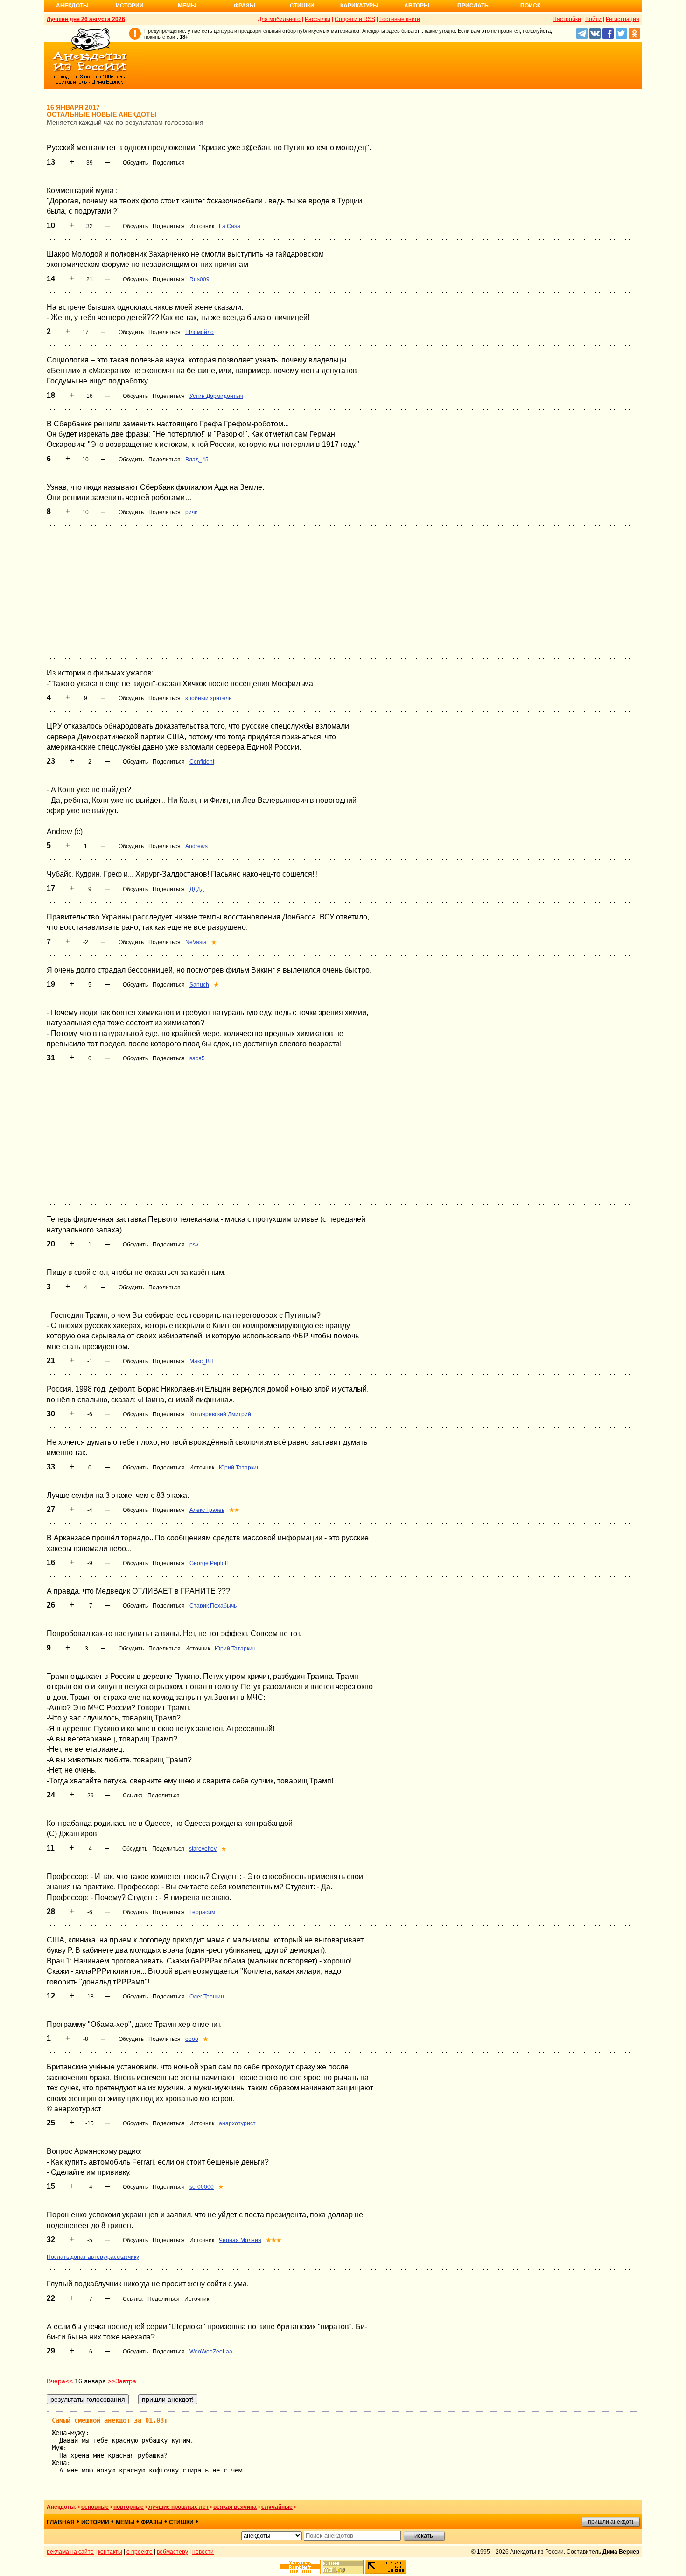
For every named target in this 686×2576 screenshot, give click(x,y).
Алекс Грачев (207, 1510)
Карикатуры (359, 6)
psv (194, 1245)
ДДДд (197, 889)
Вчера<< (60, 2381)
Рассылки (318, 19)
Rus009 (199, 279)
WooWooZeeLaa (211, 2352)
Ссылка (133, 1796)
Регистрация (623, 19)
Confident (202, 762)
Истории (130, 6)
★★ (234, 1510)
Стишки (302, 6)
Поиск (530, 6)
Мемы (187, 6)
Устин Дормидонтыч (216, 396)
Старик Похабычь (213, 1606)
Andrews (196, 846)
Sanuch (199, 985)
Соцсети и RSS (355, 19)
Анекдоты (72, 6)
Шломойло (199, 332)
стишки (181, 2522)
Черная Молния (240, 2240)
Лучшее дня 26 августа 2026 (86, 19)
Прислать (473, 6)
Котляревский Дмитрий (220, 1414)
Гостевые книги (400, 19)
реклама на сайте (70, 2552)
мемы (125, 2522)
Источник (202, 226)
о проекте (140, 2552)
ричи (192, 512)
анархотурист (237, 2123)
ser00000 (202, 2187)
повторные (129, 2507)
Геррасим (202, 1912)
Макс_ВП (202, 1361)
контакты (110, 2552)
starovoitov (203, 1849)
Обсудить (135, 163)
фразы (152, 2522)
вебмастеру (172, 2552)
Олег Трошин (207, 1997)
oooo (192, 2039)
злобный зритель (208, 698)
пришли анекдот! (611, 2522)
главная (61, 2522)
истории (95, 2522)
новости (203, 2552)
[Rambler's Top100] (300, 2567)
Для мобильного (279, 19)
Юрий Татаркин (239, 1468)
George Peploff (209, 1563)
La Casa (230, 226)
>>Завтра (122, 2381)
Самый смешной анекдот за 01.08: (110, 2420)
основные (95, 2507)
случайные (277, 2507)
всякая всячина (235, 2507)
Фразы (245, 6)
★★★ (274, 2240)
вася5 (197, 1058)
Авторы (417, 6)
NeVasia (196, 942)
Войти (593, 19)
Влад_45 (197, 460)
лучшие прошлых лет (178, 2507)
